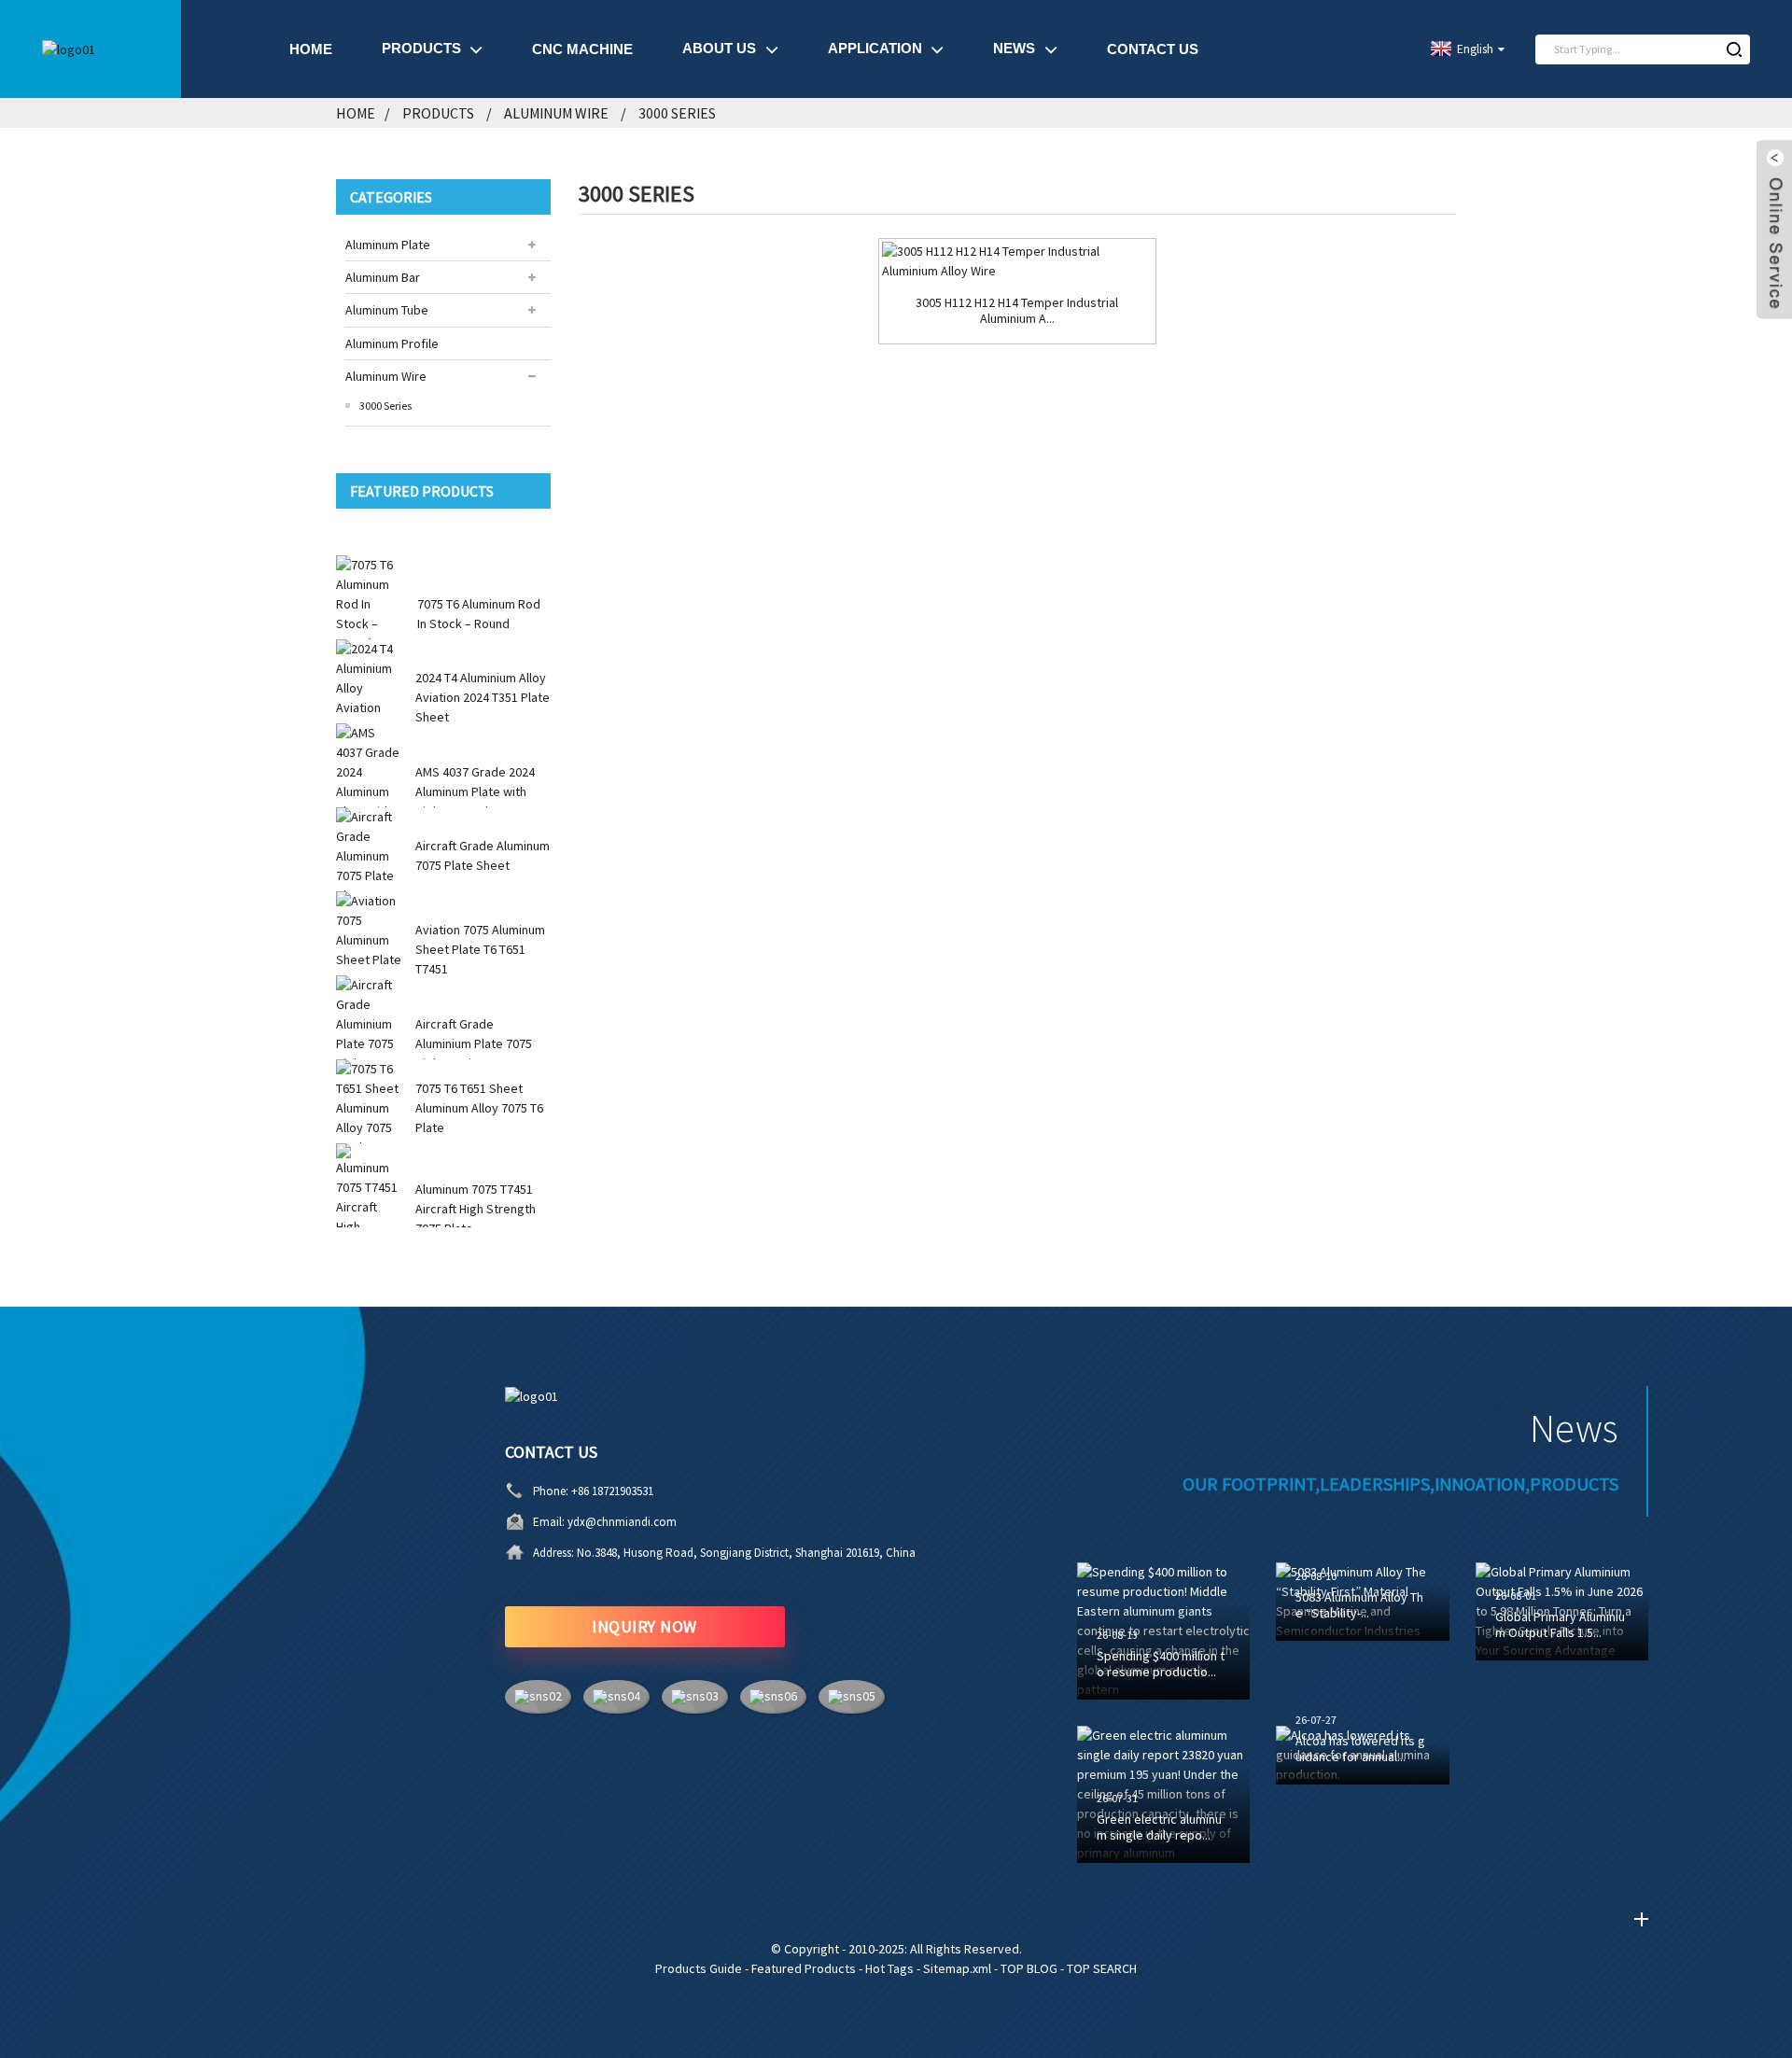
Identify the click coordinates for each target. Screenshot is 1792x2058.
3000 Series (677, 113)
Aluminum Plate (388, 245)
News (1014, 48)
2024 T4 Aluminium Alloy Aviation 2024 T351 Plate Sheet (483, 697)
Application (875, 48)
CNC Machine (582, 49)
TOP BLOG (1029, 1968)
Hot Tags (889, 1968)
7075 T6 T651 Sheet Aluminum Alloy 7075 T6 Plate (479, 1108)
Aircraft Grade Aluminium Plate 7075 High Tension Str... (474, 1043)
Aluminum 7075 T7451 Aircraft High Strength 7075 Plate (476, 1209)
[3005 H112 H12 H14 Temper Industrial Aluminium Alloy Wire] (1017, 261)
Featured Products (804, 1968)
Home (311, 49)
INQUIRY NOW (644, 1626)
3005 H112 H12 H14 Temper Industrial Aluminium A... (1017, 311)
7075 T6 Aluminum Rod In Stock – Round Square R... (479, 623)
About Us (719, 48)
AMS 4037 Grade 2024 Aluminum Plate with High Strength (475, 791)
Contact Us (1153, 49)
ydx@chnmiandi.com (622, 1522)
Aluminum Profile (392, 343)
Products (421, 48)
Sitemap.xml (957, 1968)
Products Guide (699, 1968)
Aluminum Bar (383, 277)
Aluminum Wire (556, 113)
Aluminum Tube (387, 310)
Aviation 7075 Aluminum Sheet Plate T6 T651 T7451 (480, 949)
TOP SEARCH (1102, 1968)
